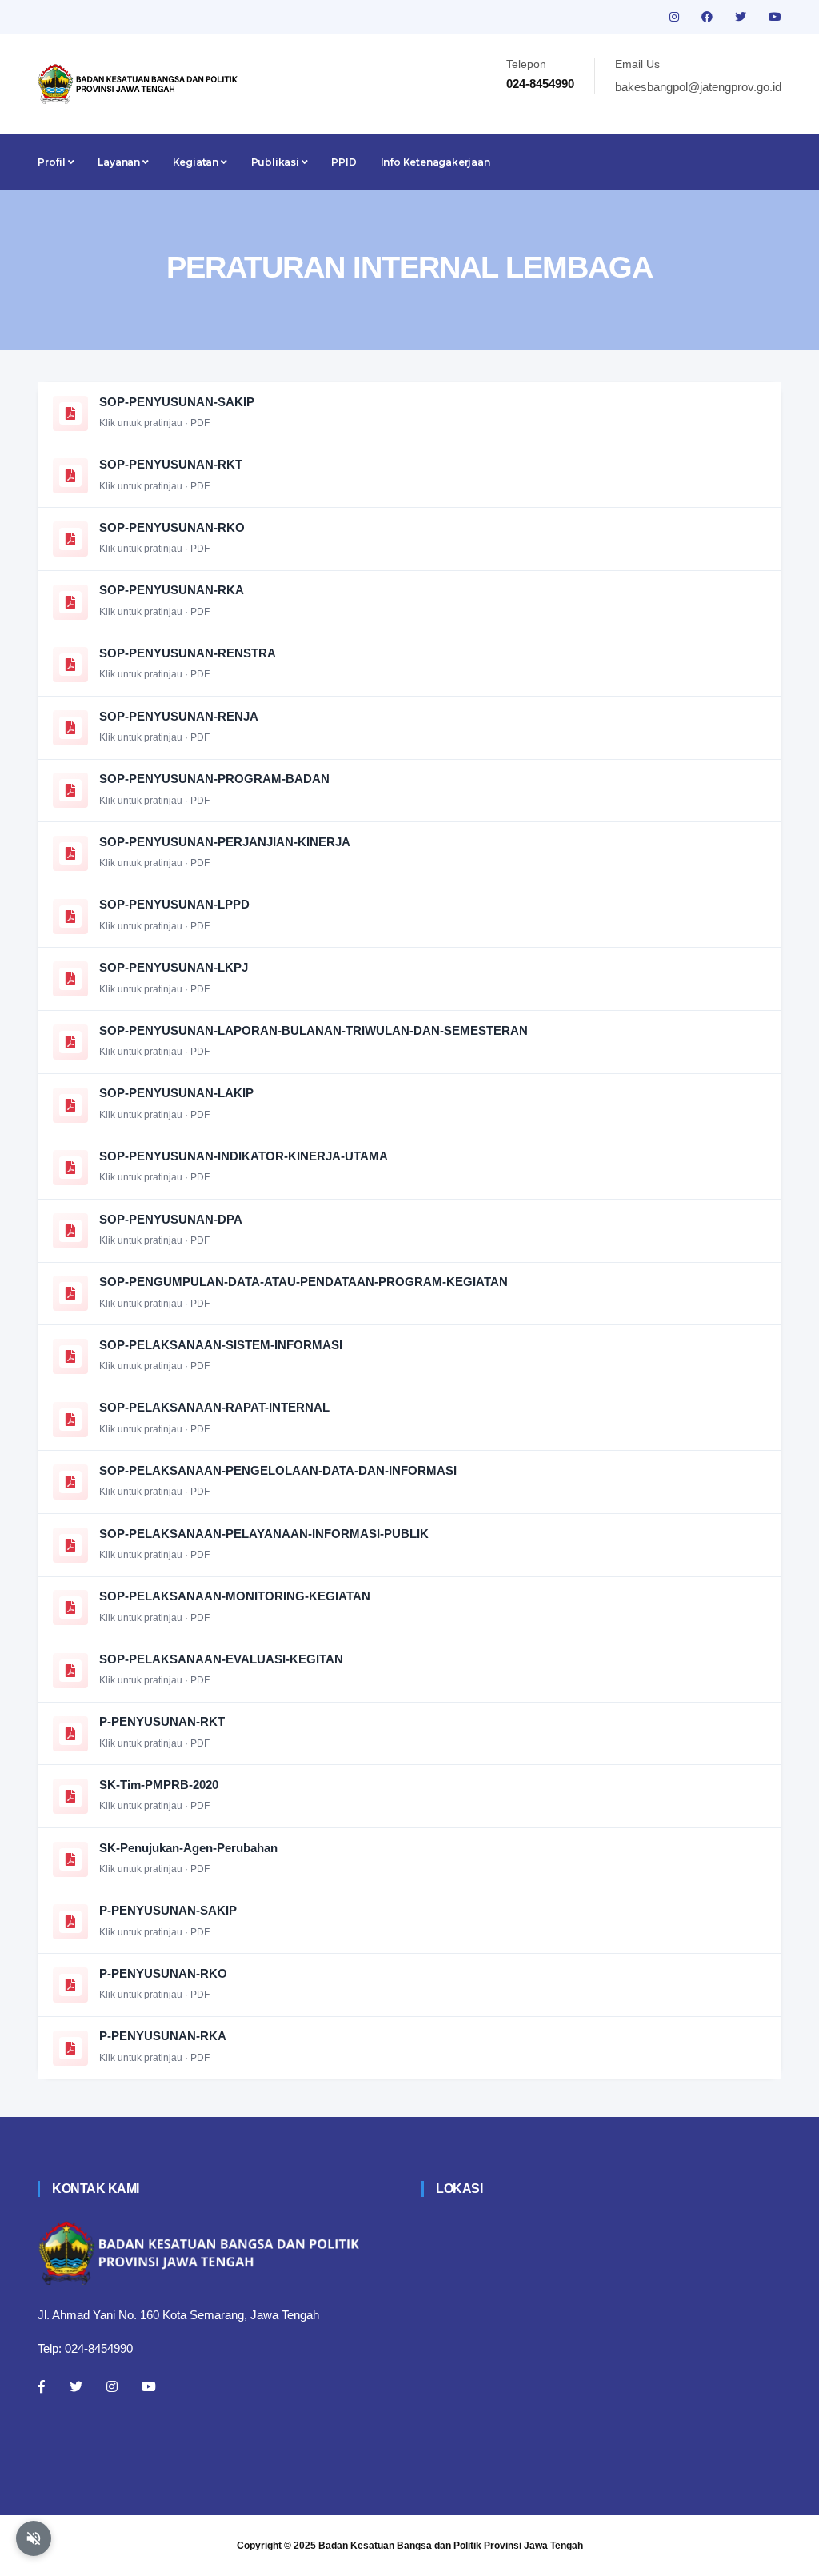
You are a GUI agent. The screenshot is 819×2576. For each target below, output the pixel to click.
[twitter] (742, 17)
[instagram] (676, 17)
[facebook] (709, 17)
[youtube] (775, 17)
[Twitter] (76, 2386)
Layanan (120, 162)
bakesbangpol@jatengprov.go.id (698, 87)
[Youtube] (149, 2386)
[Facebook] (42, 2386)
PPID (344, 162)
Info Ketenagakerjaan (435, 162)
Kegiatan (197, 162)
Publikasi (276, 162)
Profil (53, 162)
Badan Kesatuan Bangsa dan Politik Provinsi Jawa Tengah (451, 2546)
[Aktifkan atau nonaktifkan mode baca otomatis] (34, 2538)
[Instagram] (112, 2386)
